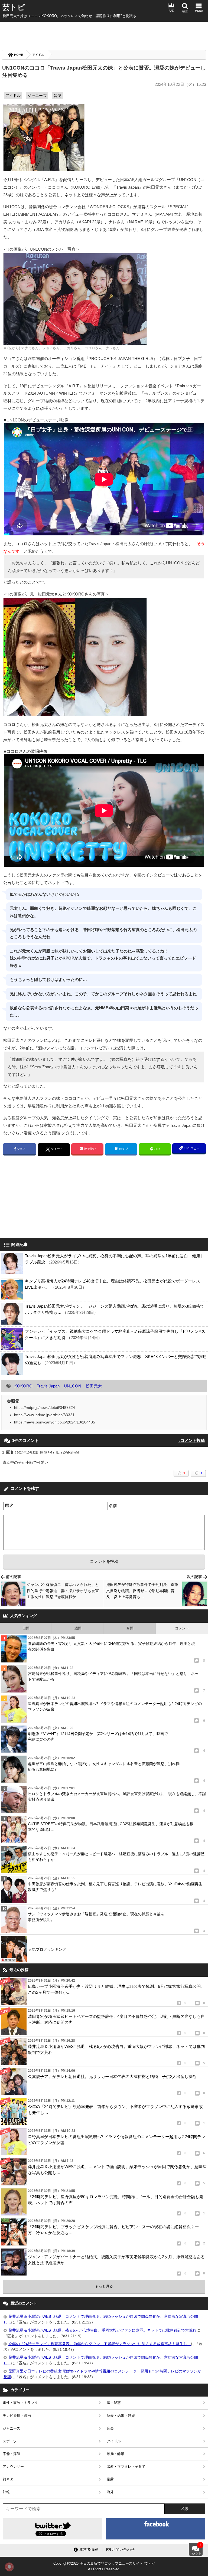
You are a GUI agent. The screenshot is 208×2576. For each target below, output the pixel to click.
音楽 (57, 96)
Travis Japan (48, 1386)
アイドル (38, 55)
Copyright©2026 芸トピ (104, 2566)
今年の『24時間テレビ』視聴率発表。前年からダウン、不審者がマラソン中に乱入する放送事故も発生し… (100, 2344)
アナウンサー (13, 2467)
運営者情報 (89, 2549)
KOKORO (23, 1386)
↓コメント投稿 (191, 1440)
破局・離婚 (116, 2454)
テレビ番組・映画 (17, 2416)
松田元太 (94, 1386)
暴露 (110, 2479)
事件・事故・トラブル (20, 2403)
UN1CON (73, 1386)
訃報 (6, 2492)
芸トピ (14, 7)
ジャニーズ (37, 96)
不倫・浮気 (12, 2454)
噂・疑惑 (114, 2403)
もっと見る (104, 2286)
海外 (110, 2492)
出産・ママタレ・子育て (126, 2467)
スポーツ (10, 2441)
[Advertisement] (104, 35)
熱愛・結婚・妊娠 (121, 2416)
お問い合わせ (123, 2549)
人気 (171, 11)
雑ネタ (8, 2479)
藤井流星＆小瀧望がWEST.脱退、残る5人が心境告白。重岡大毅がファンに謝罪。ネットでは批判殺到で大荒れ (102, 2330)
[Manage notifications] (9, 2567)
